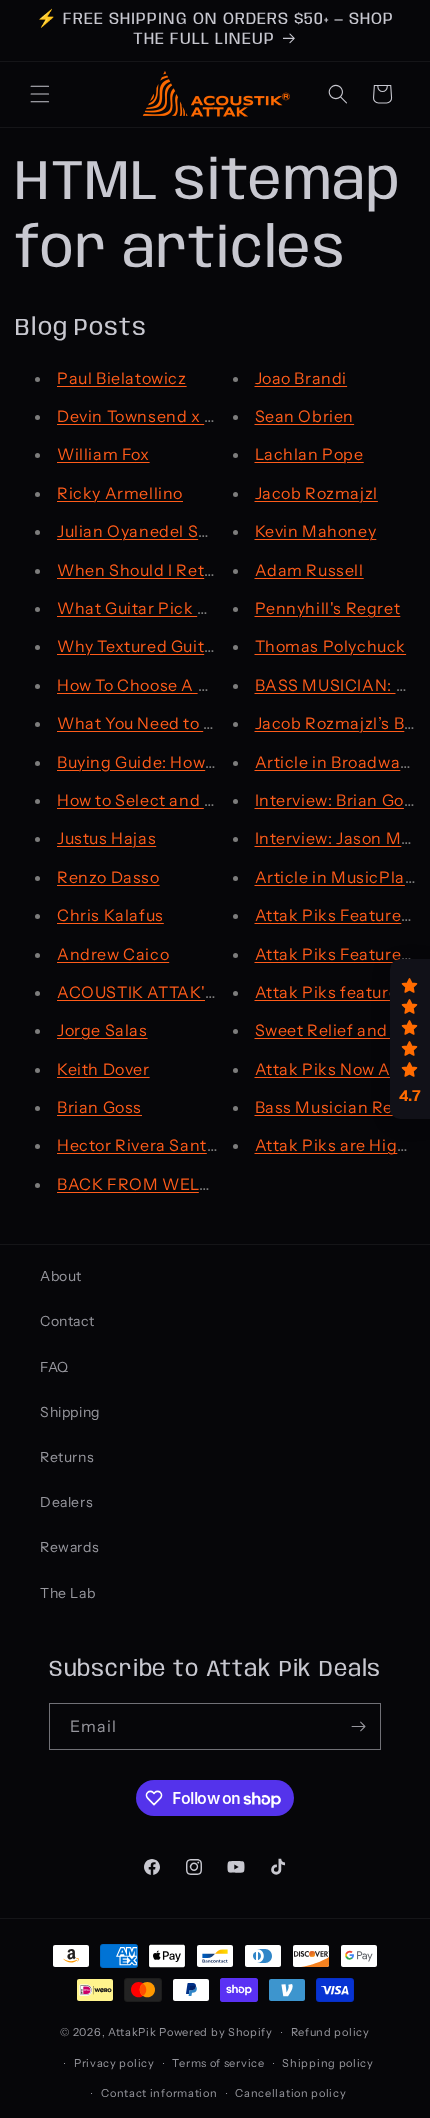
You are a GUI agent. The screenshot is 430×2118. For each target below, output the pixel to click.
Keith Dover (103, 1069)
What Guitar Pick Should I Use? (180, 608)
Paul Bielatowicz (122, 378)
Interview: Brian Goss (338, 800)
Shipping (70, 1412)
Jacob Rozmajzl (316, 493)
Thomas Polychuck (331, 646)
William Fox (103, 454)
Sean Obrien (305, 416)
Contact (67, 1321)
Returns (67, 1457)
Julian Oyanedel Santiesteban (176, 531)
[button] (40, 94)
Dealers (66, 1502)
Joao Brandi (301, 378)
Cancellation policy (290, 2093)
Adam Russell (309, 570)
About (61, 1276)
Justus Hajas (106, 838)
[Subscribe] (358, 1726)
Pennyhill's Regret (328, 608)
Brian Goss (99, 1107)
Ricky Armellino (120, 493)
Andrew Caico (113, 954)
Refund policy (330, 2032)
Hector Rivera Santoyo (146, 1145)
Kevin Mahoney (316, 531)
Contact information (159, 2093)
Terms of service (218, 2063)
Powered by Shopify (216, 2032)
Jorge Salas (102, 1030)
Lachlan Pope (309, 454)
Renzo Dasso (108, 877)
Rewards (69, 1547)
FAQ (54, 1367)
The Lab (67, 1593)
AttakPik (132, 2032)
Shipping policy (328, 2063)
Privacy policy (114, 2063)
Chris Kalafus (110, 915)
